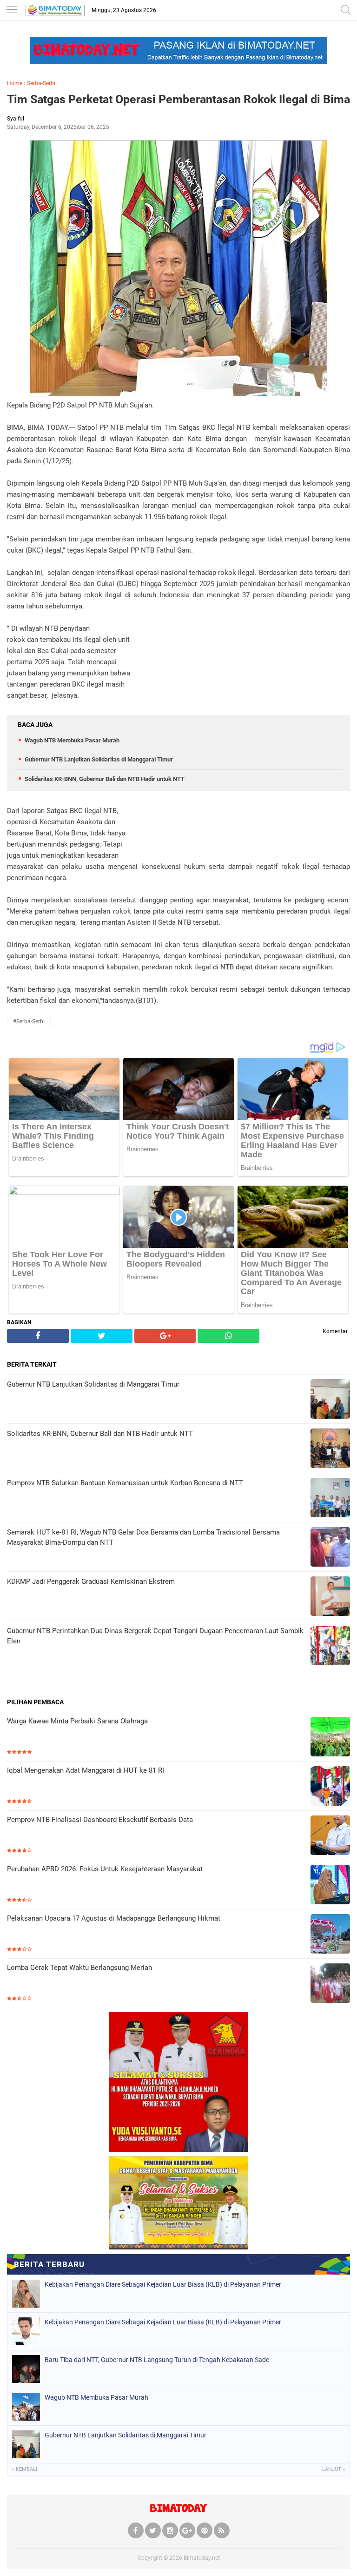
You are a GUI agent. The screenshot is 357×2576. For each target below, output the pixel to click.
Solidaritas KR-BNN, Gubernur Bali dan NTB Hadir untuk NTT (105, 779)
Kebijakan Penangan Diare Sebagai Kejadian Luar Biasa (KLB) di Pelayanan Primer (163, 2284)
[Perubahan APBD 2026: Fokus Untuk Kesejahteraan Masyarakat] (330, 1885)
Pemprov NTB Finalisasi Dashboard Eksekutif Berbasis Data (100, 1820)
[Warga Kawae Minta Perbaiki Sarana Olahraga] (330, 1738)
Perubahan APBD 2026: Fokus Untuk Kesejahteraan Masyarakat (105, 1869)
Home (15, 83)
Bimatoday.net (202, 2558)
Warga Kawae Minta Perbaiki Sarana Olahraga (77, 1721)
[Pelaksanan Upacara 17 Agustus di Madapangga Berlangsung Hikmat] (330, 1935)
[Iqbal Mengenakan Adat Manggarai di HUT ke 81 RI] (330, 1787)
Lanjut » (334, 2469)
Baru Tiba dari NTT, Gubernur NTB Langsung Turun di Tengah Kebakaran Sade (157, 2360)
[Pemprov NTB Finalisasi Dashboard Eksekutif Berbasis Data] (330, 1836)
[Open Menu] (12, 10)
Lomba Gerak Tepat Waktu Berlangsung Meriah (79, 1968)
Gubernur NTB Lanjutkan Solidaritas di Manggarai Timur (99, 759)
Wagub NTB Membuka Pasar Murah (72, 740)
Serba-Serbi (41, 83)
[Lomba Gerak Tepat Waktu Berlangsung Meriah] (330, 1984)
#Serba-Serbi (29, 1021)
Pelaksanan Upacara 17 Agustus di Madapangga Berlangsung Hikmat (114, 1918)
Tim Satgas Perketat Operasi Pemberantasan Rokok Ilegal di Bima (178, 99)
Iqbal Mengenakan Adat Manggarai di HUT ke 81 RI (86, 1770)
